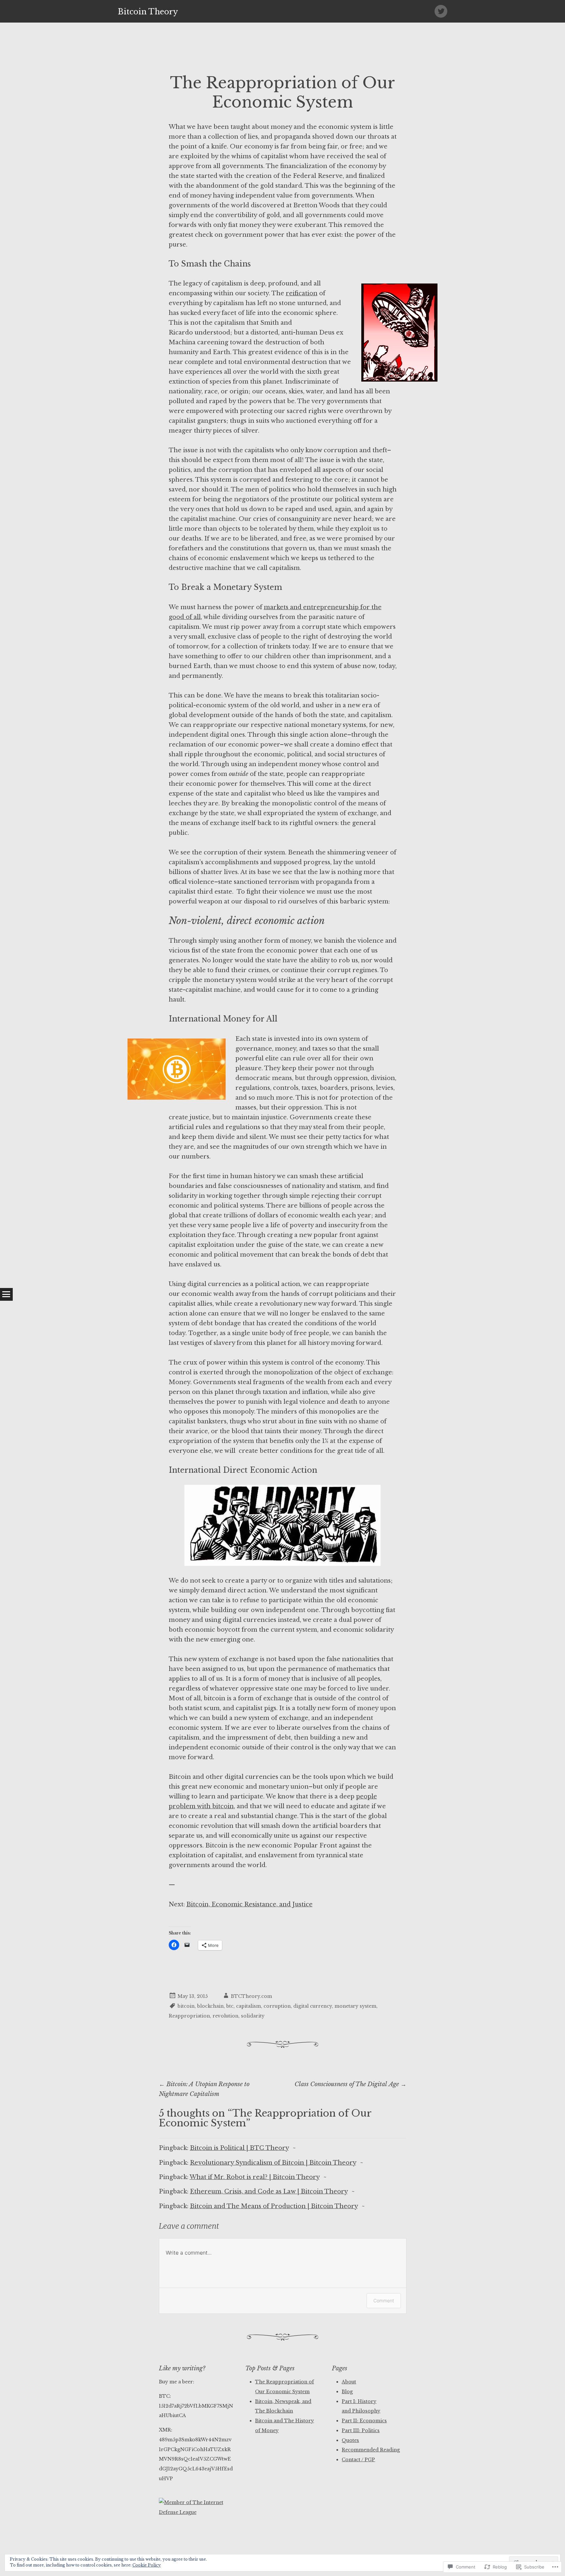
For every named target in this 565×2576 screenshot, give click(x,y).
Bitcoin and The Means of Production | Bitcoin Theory (274, 2206)
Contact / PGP (358, 2460)
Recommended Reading (371, 2450)
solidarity (253, 2016)
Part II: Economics (364, 2421)
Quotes (350, 2440)
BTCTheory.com (251, 1996)
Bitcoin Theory (148, 12)
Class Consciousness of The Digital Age (351, 2084)
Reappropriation (189, 2016)
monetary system (355, 2006)
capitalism (248, 2006)
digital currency (313, 2006)
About (349, 2382)
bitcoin (186, 2006)
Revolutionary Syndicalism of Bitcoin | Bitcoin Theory (273, 2163)
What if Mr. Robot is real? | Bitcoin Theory (255, 2177)
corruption (277, 2006)
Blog (347, 2392)
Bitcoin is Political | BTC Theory (239, 2148)
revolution (225, 2016)
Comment (384, 2301)
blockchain (210, 2006)
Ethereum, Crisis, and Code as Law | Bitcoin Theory (269, 2191)
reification (302, 293)
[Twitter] (441, 11)
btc (230, 2006)
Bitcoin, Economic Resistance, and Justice (249, 1904)
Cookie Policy (147, 2565)
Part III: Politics (361, 2430)
